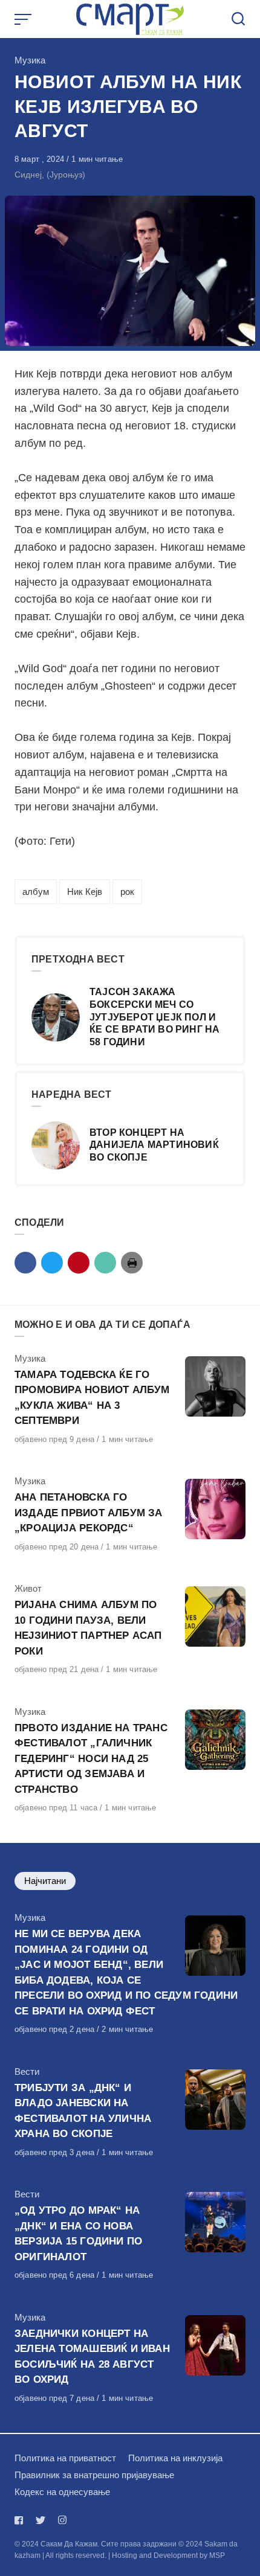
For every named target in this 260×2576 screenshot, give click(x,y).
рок (127, 892)
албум (36, 892)
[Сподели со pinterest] (79, 1263)
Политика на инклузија (175, 2458)
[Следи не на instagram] (62, 2520)
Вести (27, 2071)
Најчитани (45, 1881)
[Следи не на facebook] (21, 2520)
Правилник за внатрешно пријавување (94, 2475)
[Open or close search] (238, 19)
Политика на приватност (65, 2458)
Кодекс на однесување (62, 2492)
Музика (30, 60)
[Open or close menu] (24, 19)
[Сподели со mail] (105, 1263)
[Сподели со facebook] (25, 1263)
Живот (28, 1588)
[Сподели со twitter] (52, 1263)
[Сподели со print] (132, 1263)
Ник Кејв (85, 892)
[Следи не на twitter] (41, 2520)
